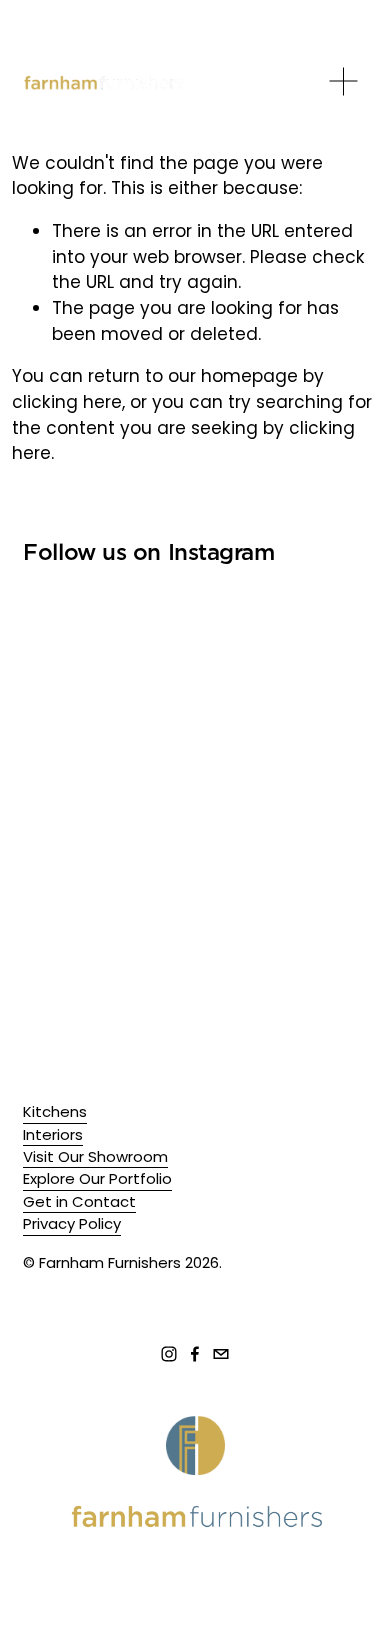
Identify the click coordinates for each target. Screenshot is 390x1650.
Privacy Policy (72, 1223)
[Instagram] (169, 1354)
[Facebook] (195, 1354)
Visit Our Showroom (95, 1156)
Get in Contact (79, 1201)
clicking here (67, 402)
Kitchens (55, 1111)
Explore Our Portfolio (97, 1178)
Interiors (53, 1134)
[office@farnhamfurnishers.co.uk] (221, 1354)
